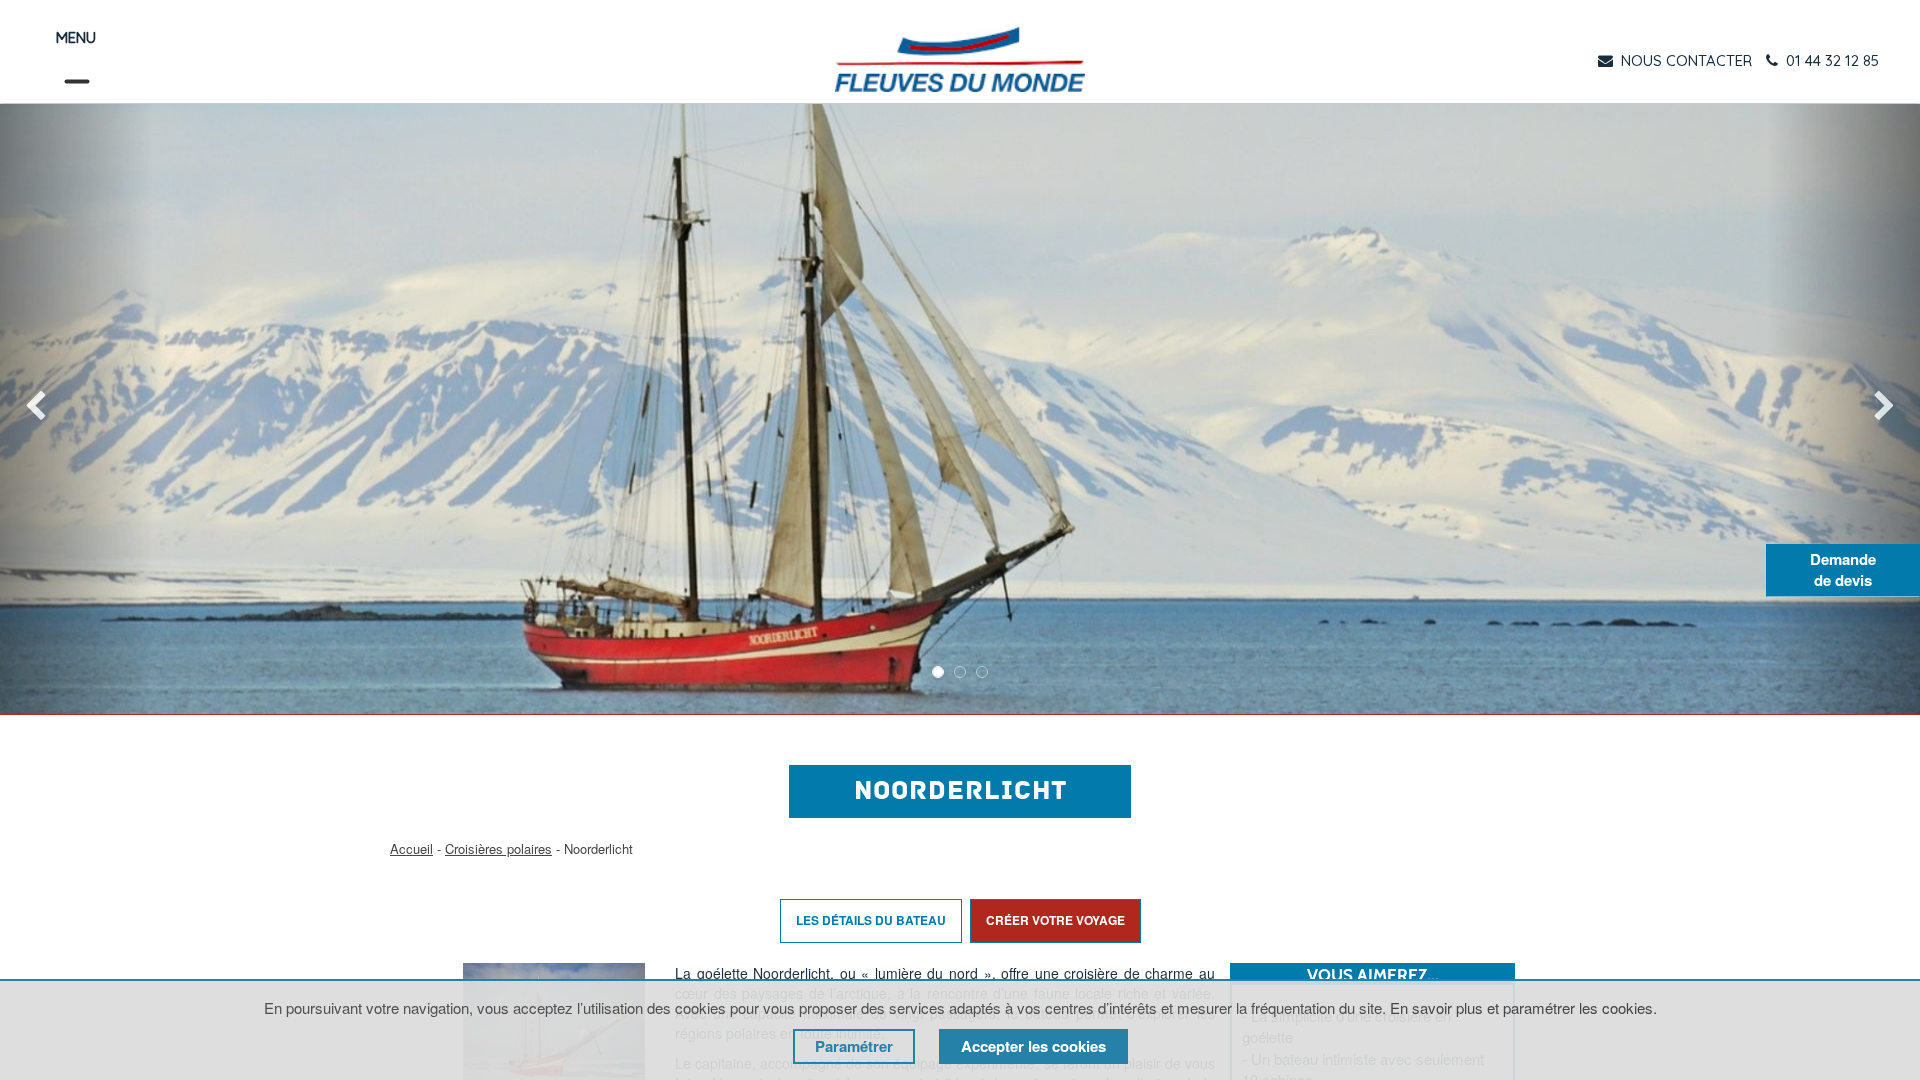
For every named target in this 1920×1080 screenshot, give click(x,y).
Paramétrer (854, 1046)
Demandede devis (1843, 569)
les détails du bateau (871, 920)
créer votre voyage (1055, 920)
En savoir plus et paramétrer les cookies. (1523, 1007)
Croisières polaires (498, 848)
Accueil (411, 848)
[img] (77, 409)
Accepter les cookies (1033, 1046)
